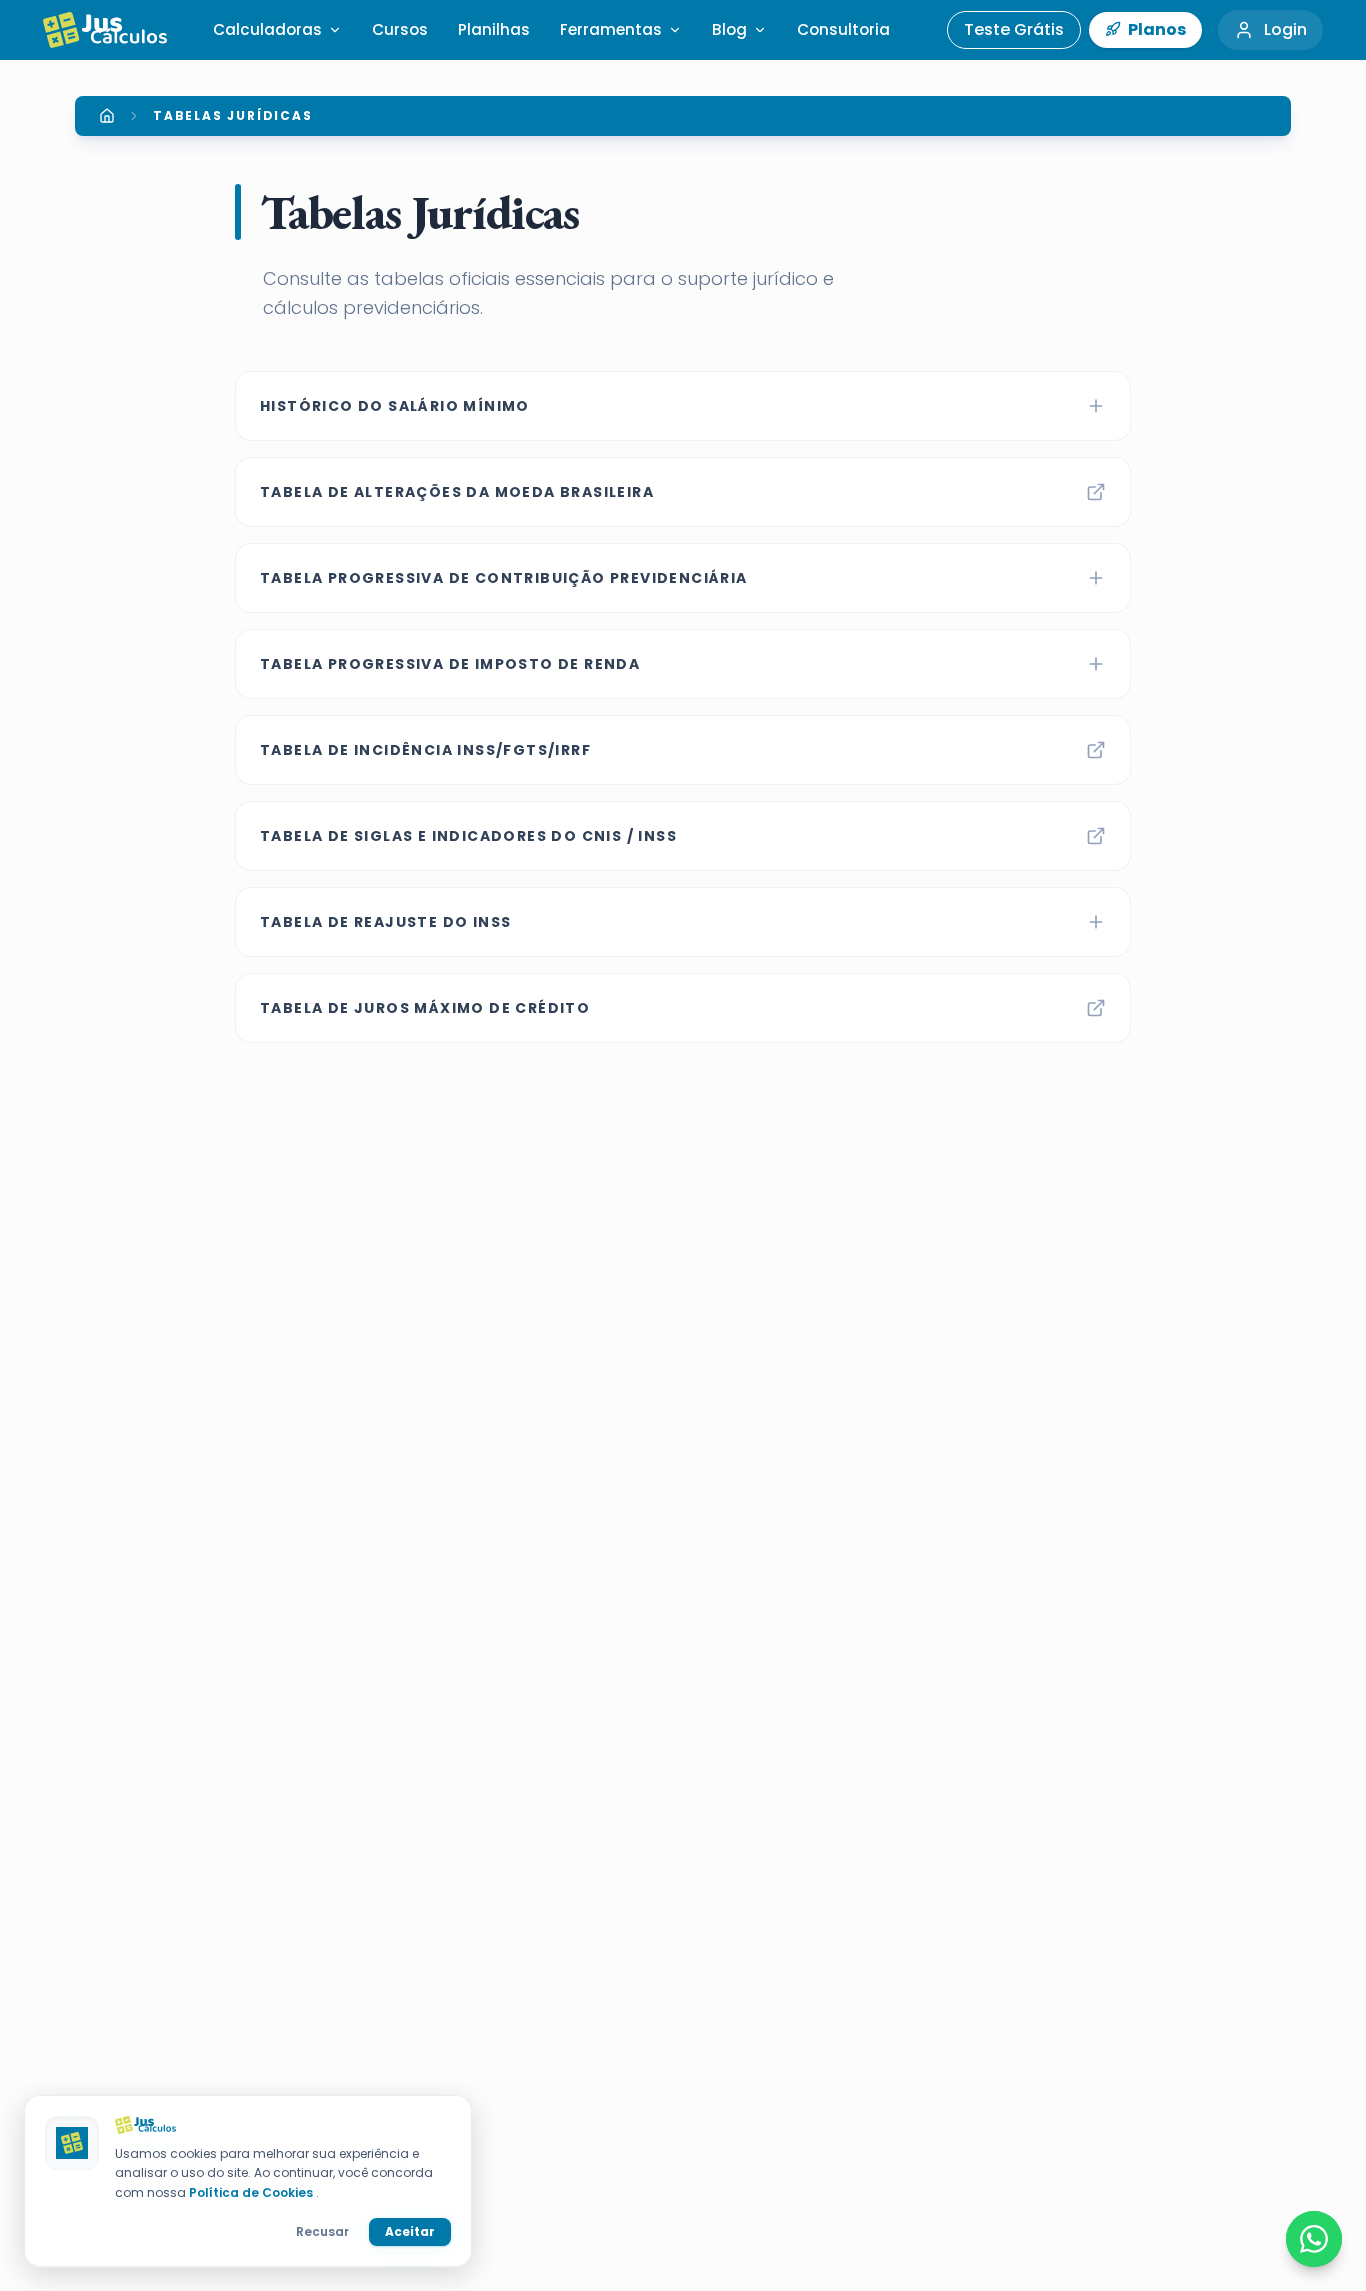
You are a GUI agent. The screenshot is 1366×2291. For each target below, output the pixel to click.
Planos (1155, 29)
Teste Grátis (1014, 29)
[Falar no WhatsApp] (1314, 2239)
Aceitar (410, 2231)
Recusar (322, 2231)
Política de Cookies (252, 2192)
